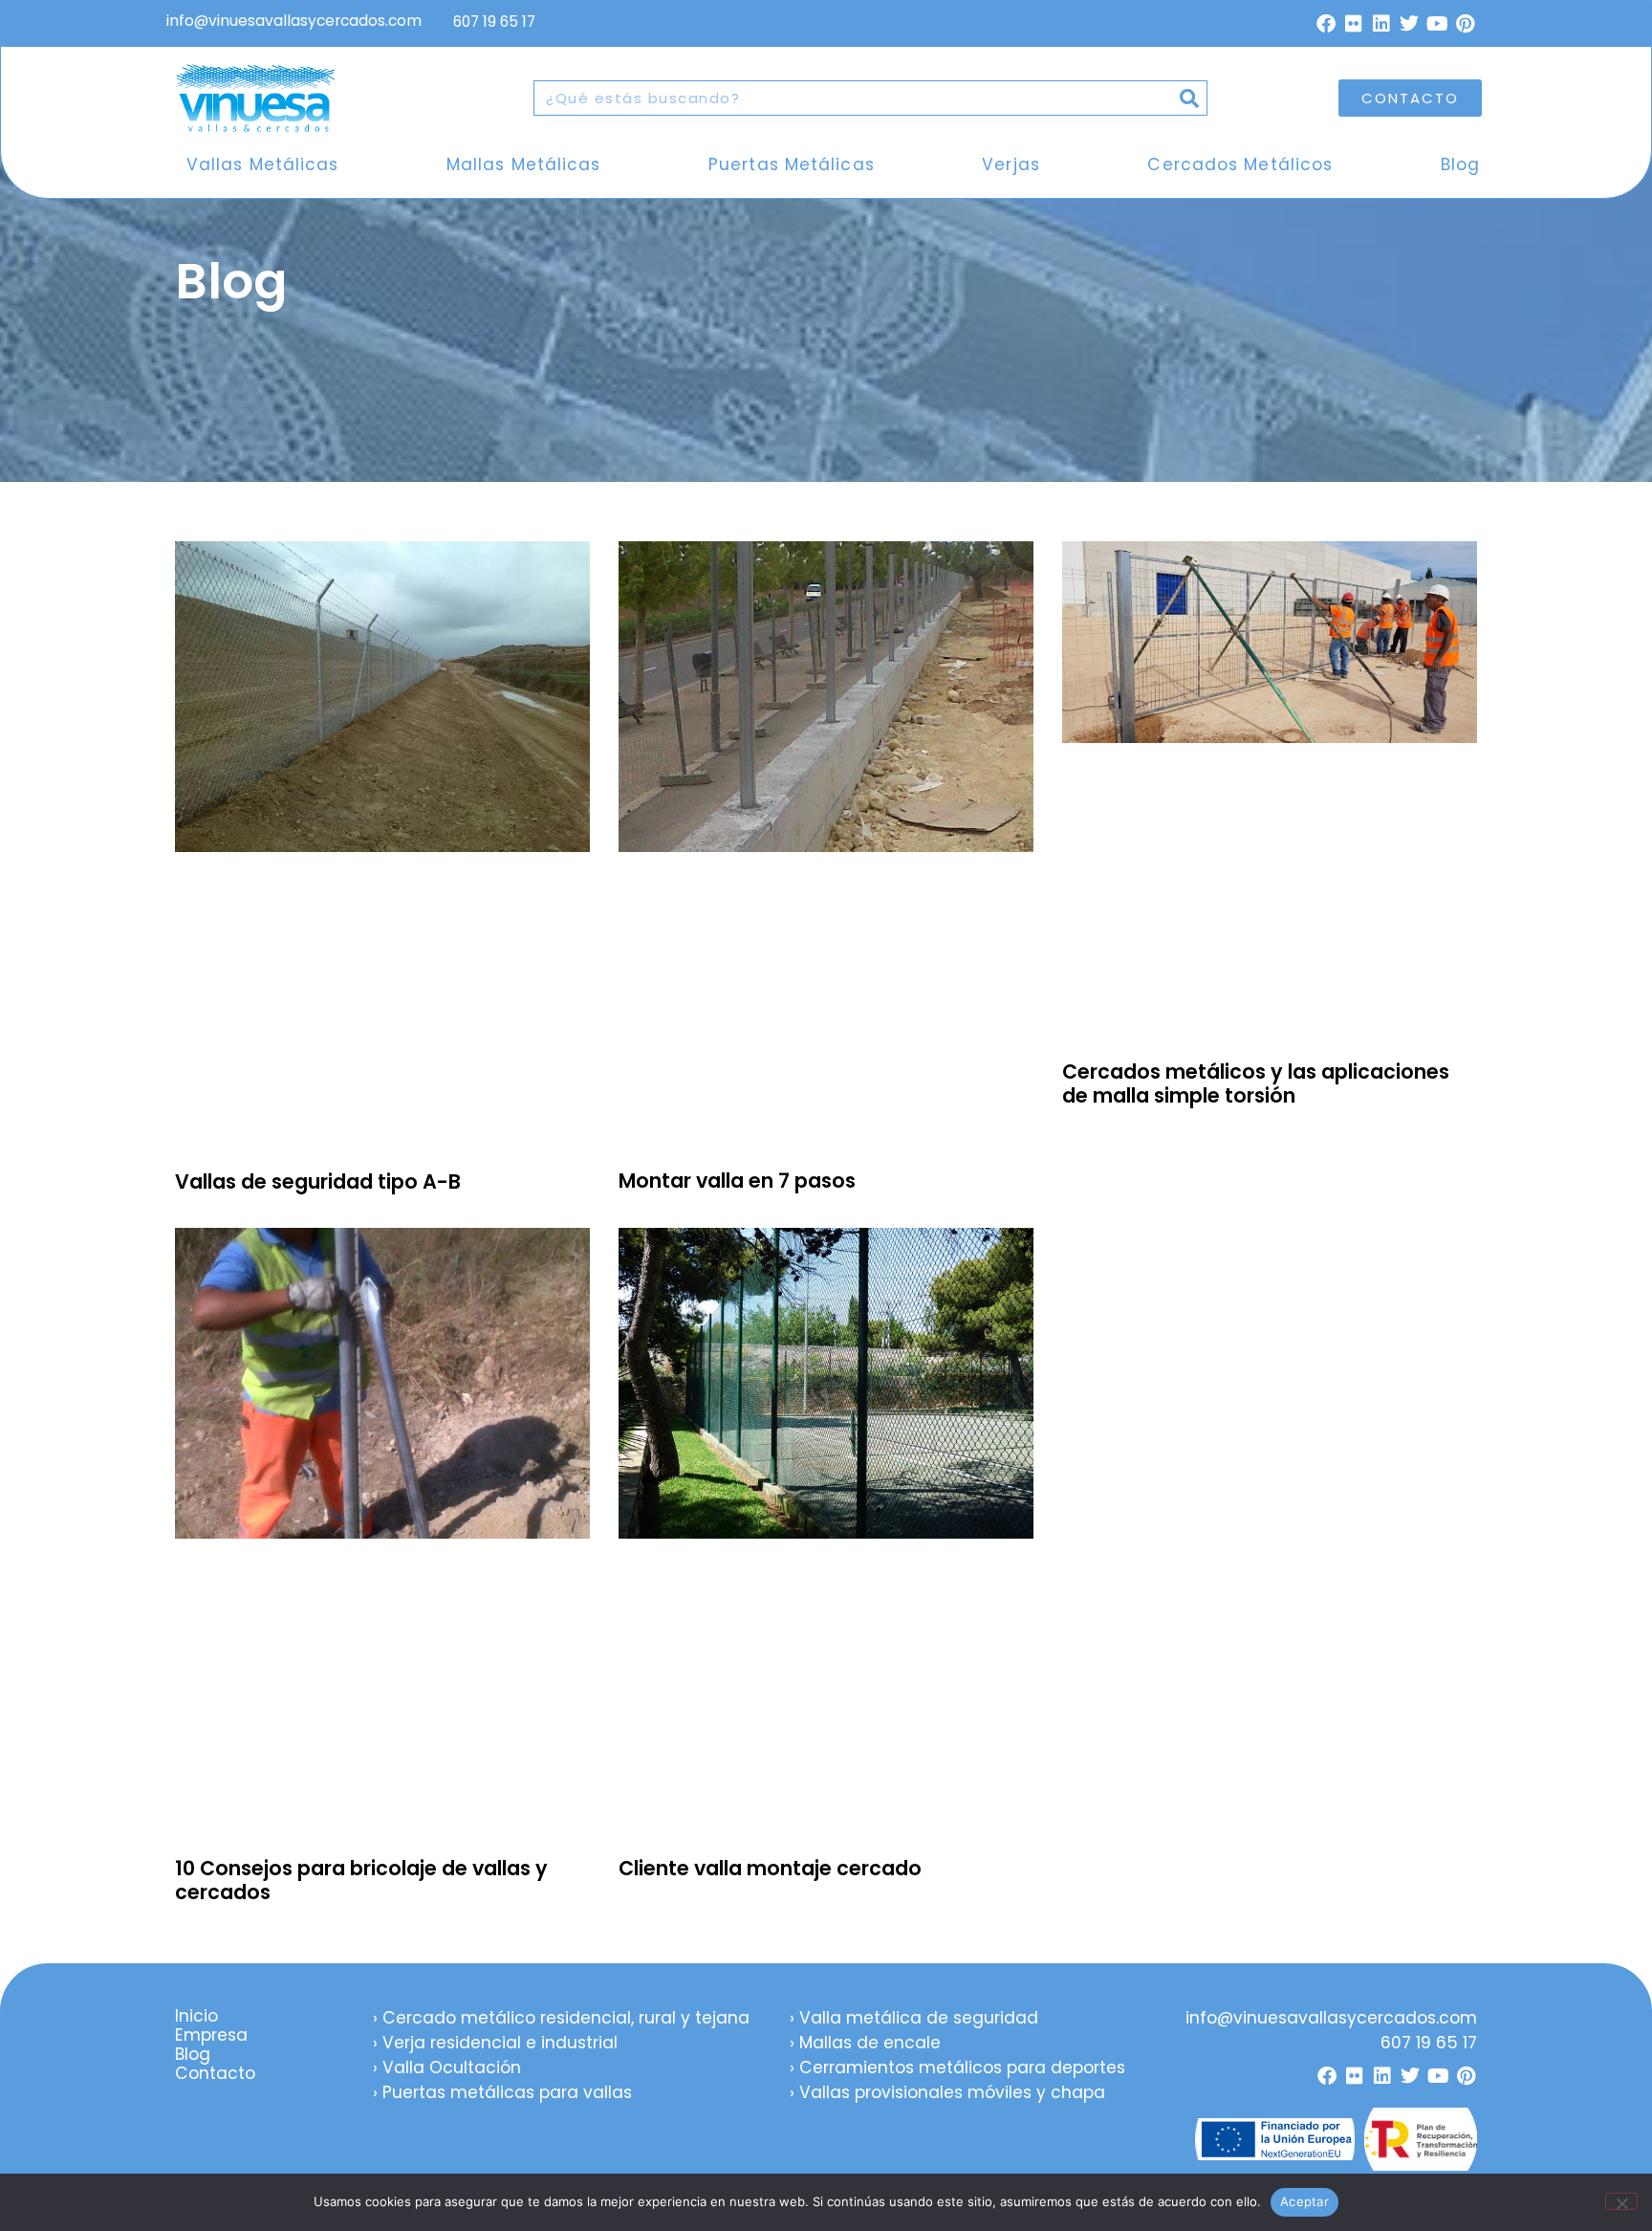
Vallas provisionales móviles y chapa (952, 2092)
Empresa (211, 2035)
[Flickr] (1354, 24)
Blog (1460, 164)
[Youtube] (1437, 24)
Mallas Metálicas (524, 164)
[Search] (1189, 98)
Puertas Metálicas (792, 164)
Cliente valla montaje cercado (770, 1868)
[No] (1621, 2201)
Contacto (215, 2073)
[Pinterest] (1465, 24)
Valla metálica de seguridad (919, 2018)
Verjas (1011, 164)
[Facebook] (1326, 24)
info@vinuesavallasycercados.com (296, 21)
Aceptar (1304, 2201)
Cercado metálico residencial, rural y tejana (566, 2018)
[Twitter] (1409, 24)
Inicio (196, 2016)
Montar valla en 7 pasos (737, 1181)
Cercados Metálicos (1240, 164)
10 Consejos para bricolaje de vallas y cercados (361, 1880)
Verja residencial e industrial (500, 2043)
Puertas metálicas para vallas (507, 2092)
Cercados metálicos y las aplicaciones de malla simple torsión (1256, 1083)
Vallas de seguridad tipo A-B (318, 1181)
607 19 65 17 (494, 22)
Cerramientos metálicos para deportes (962, 2067)
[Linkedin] (1381, 24)
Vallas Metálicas (263, 164)
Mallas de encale (870, 2043)
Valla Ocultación (452, 2067)
